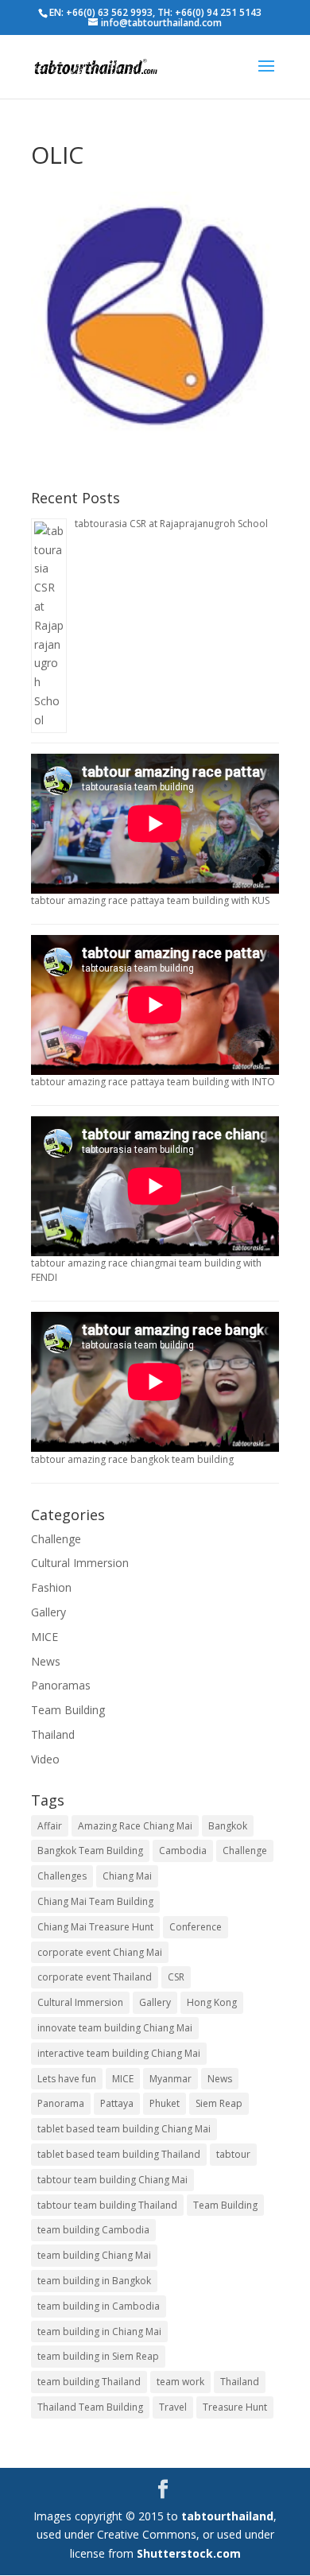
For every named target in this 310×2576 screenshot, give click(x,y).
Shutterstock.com (189, 2553)
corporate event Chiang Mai (100, 1952)
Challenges (62, 1876)
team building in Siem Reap (98, 2356)
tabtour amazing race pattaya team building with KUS (150, 900)
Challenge (56, 1539)
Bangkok (228, 1826)
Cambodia (183, 1851)
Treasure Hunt (235, 2407)
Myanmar (170, 2079)
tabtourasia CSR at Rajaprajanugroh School (171, 524)
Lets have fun (67, 2079)
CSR (176, 1977)
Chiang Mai (127, 1876)
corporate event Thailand (95, 1977)
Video (45, 1759)
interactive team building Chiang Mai (119, 2053)
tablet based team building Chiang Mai (124, 2129)
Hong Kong (212, 2002)
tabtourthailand (227, 2516)
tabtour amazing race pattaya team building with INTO (153, 1082)
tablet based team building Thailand (119, 2154)
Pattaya (117, 2103)
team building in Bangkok (94, 2281)
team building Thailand (89, 2382)
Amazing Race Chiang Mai (135, 1826)
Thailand (53, 1734)
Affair (50, 1826)
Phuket (165, 2103)
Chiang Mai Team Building (95, 1901)
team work (180, 2382)
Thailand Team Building (90, 2407)
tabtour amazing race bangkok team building (132, 1459)
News (46, 1661)
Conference (196, 1927)
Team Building (68, 1710)
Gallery (48, 1612)
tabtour (233, 2154)
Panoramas (61, 1685)
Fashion (51, 1587)
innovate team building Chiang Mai (115, 2028)
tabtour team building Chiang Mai (112, 2180)
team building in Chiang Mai (99, 2332)
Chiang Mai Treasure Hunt (95, 1927)
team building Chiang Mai (94, 2255)
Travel (173, 2407)
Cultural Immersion (80, 1563)
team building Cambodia (93, 2230)
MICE (45, 1637)
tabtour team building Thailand (107, 2205)
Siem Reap (219, 2103)
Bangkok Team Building (90, 1851)
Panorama (61, 2103)
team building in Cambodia (99, 2306)
